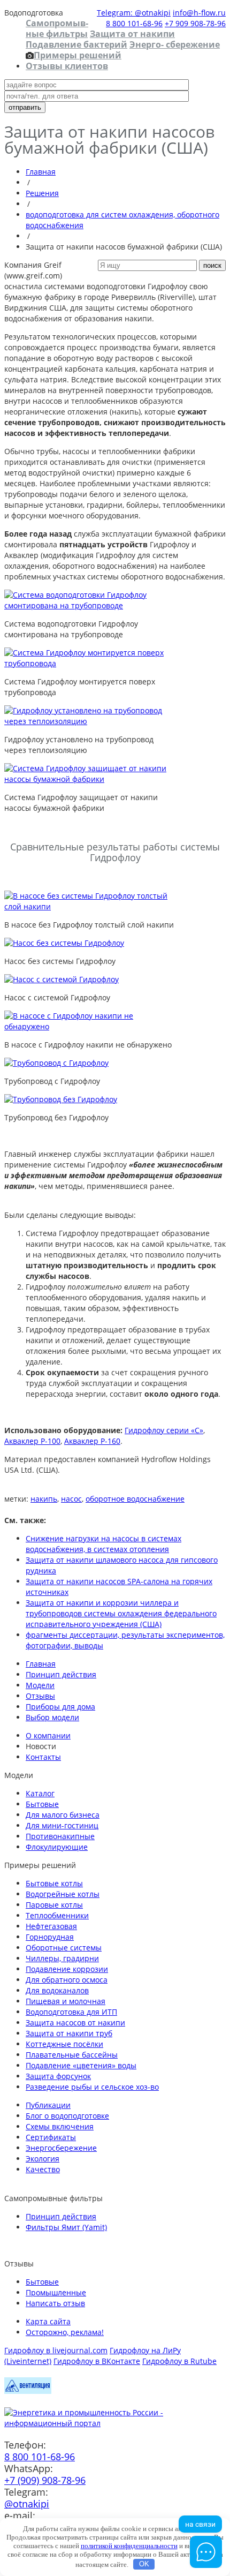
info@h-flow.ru (199, 13)
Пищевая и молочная (66, 2001)
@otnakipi (27, 2504)
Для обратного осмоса (67, 1980)
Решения (42, 193)
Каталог (40, 1793)
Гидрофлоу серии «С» (164, 1430)
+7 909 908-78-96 (195, 23)
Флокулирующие (57, 1847)
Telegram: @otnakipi (134, 13)
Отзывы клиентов (67, 66)
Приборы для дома (60, 1707)
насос (71, 1499)
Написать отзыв (55, 2303)
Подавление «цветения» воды (81, 2065)
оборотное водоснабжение (135, 1499)
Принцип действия (61, 1674)
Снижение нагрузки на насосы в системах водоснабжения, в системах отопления (103, 1544)
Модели (40, 1685)
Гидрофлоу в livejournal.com (56, 2350)
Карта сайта (48, 2321)
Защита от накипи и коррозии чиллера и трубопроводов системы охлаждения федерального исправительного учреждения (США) (121, 1613)
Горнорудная (50, 1937)
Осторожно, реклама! (65, 2332)
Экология (43, 2159)
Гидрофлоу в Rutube (179, 2361)
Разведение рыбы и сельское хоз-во (92, 2087)
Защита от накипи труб (69, 2033)
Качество (43, 2169)
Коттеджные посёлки (64, 2044)
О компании (48, 1735)
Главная (41, 172)
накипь (44, 1499)
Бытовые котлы (54, 1883)
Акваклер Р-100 (32, 1441)
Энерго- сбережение (175, 44)
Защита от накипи (132, 34)
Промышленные (56, 2292)
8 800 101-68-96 (134, 23)
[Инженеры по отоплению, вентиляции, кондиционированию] (28, 2391)
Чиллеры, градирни (62, 1958)
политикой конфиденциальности (129, 2546)
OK (144, 2564)
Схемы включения (60, 2126)
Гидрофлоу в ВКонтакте (97, 2361)
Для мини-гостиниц (62, 1825)
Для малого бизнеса (63, 1815)
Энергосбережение (61, 2148)
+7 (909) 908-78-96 (45, 2480)
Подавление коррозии (67, 1969)
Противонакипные (60, 1836)
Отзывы (40, 1696)
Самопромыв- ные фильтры (57, 28)
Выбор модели (52, 1717)
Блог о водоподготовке (67, 2116)
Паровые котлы (54, 1905)
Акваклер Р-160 (92, 1441)
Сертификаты (51, 2137)
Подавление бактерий (76, 44)
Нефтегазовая (51, 1926)
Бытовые (42, 1804)
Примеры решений (78, 55)
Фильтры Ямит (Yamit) (66, 2227)
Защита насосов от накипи (75, 2023)
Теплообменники (57, 1915)
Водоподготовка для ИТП (71, 2012)
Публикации (48, 2105)
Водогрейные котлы (63, 1894)
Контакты (43, 1757)
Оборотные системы (64, 1948)
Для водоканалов (57, 1990)
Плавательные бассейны (72, 2055)
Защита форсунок (58, 2076)
